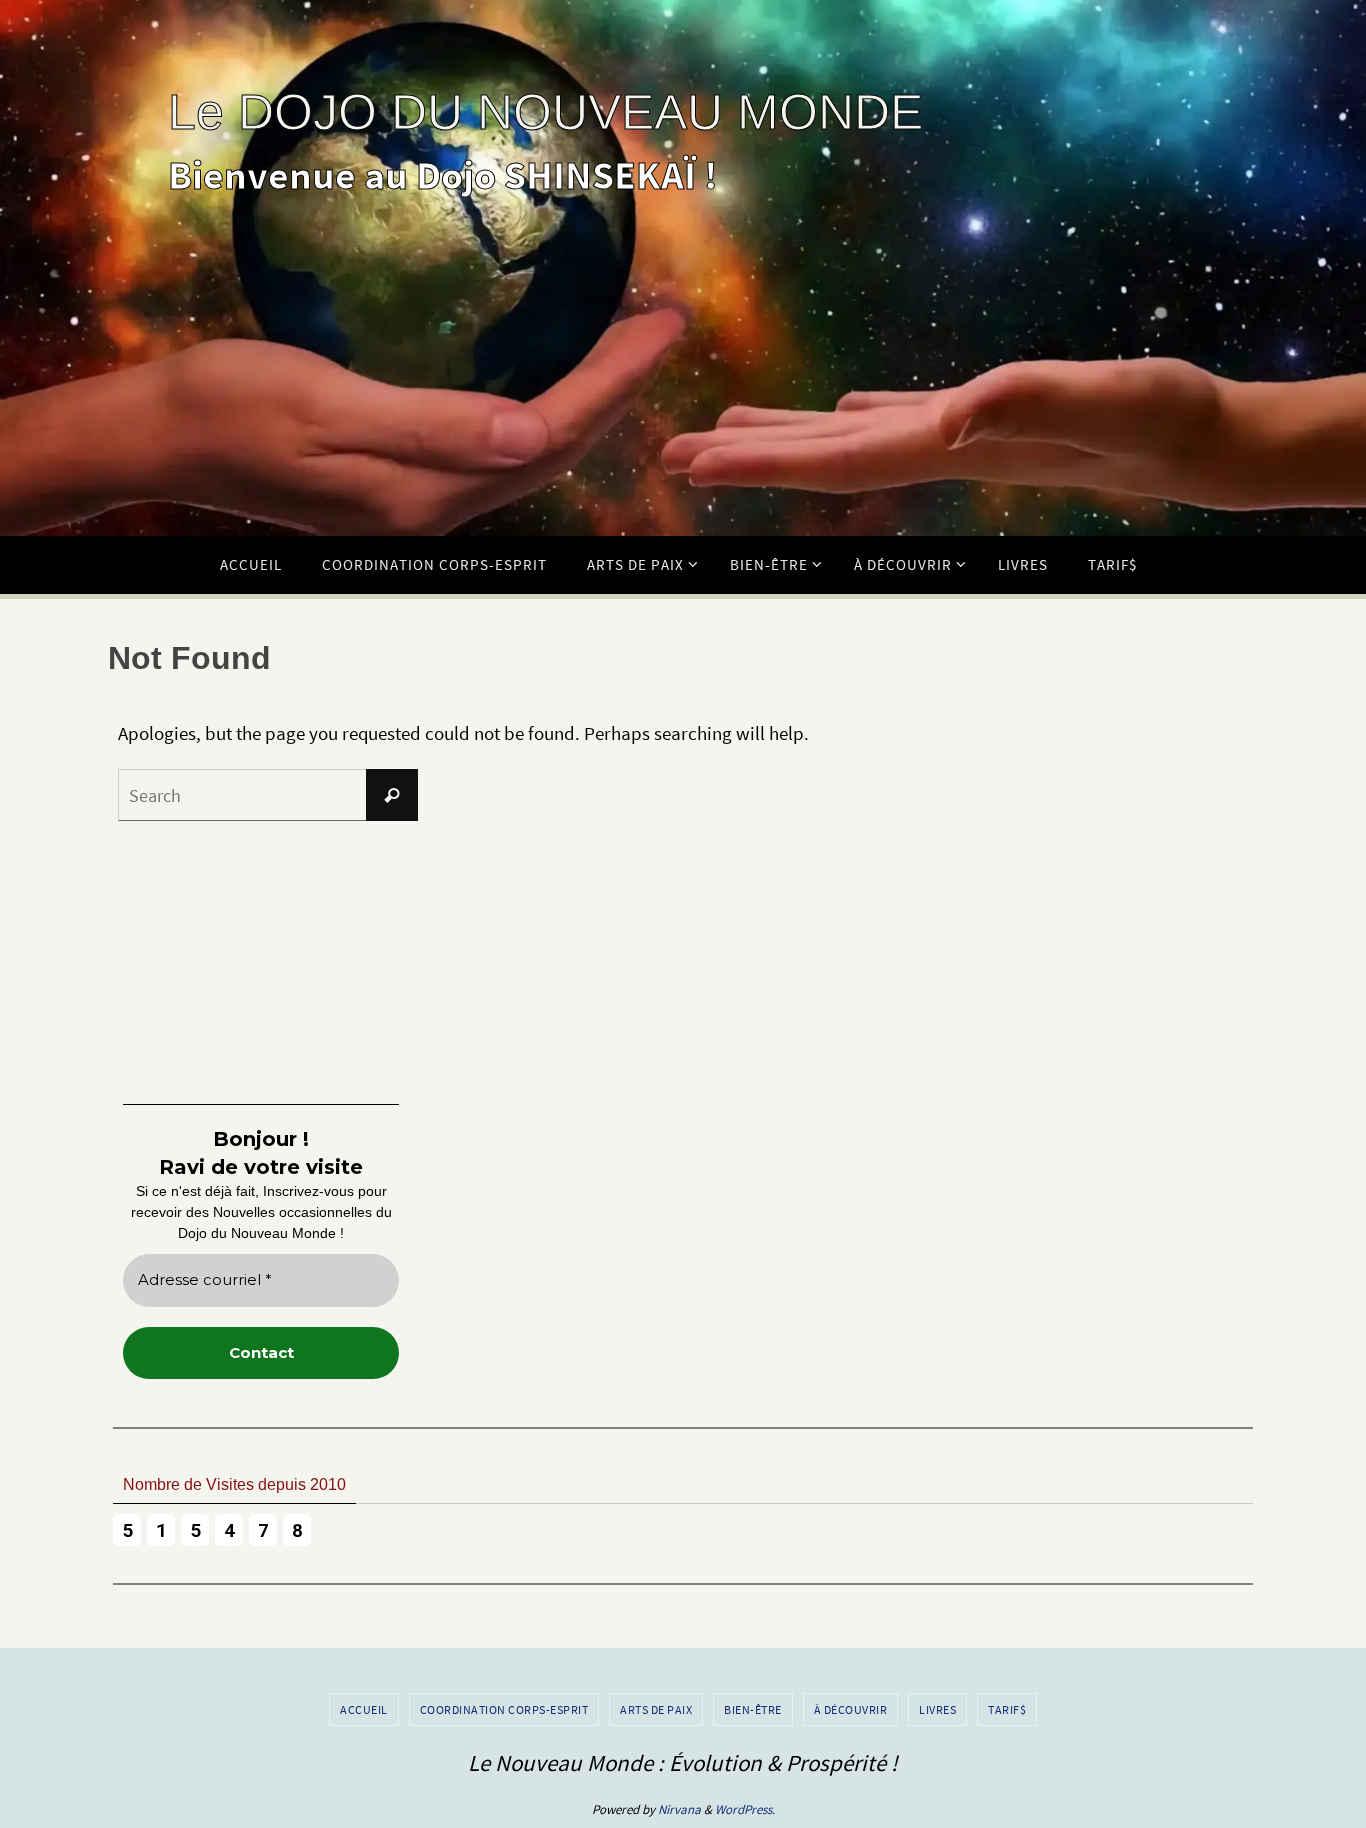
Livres (937, 1709)
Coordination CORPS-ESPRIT (504, 1709)
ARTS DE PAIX (656, 1709)
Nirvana (679, 1809)
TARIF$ (1007, 1709)
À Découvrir (851, 1709)
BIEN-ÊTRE (753, 1709)
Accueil (364, 1709)
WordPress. (745, 1809)
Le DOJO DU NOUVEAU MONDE (545, 112)
